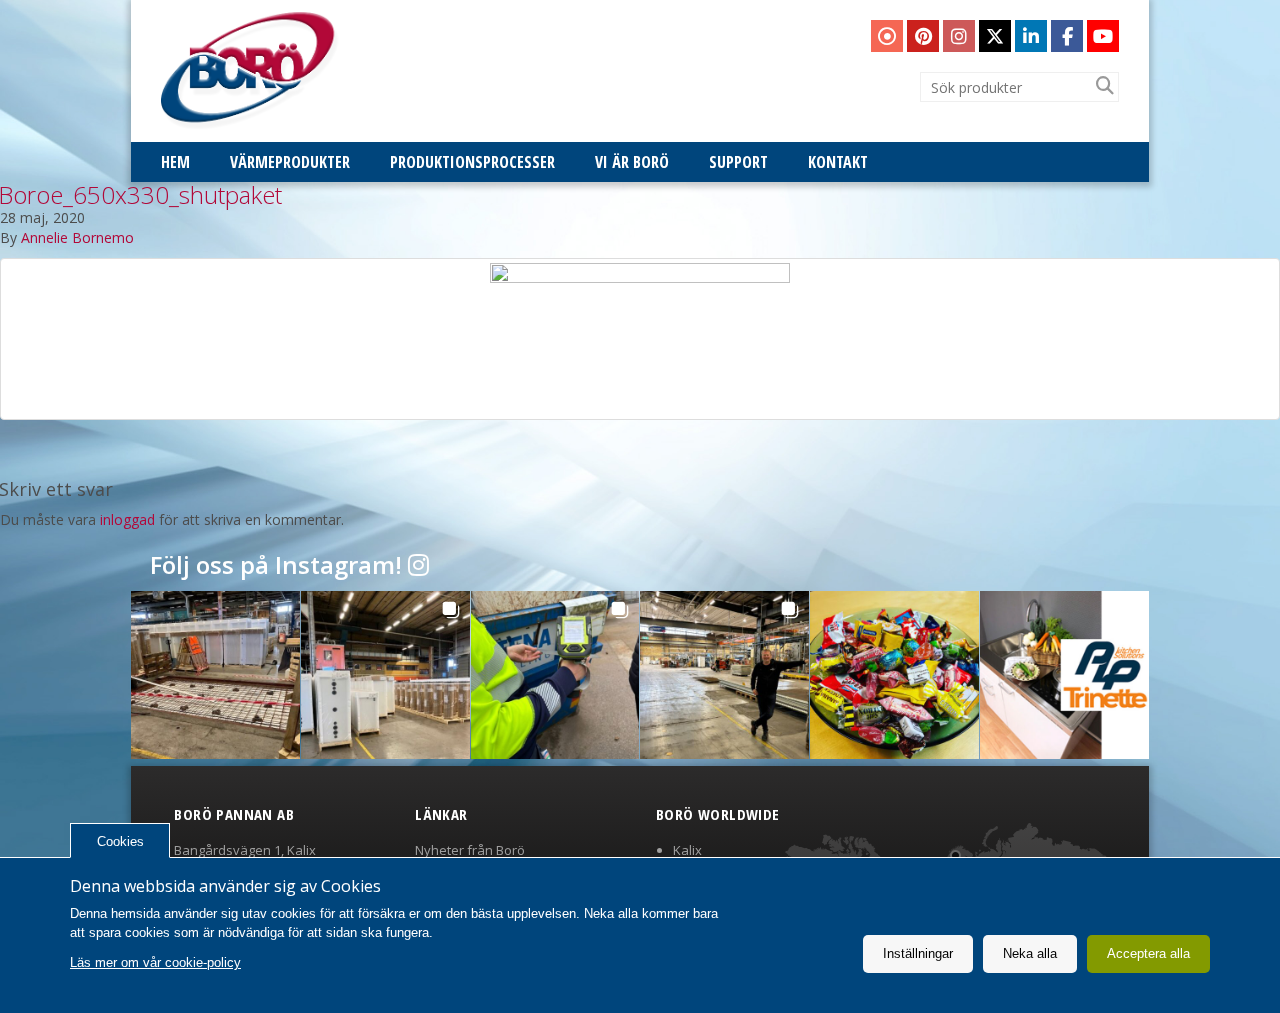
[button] (215, 675)
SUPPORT (738, 162)
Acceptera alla (1148, 953)
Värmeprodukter (290, 162)
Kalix (687, 850)
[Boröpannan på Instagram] (959, 36)
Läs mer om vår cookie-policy (155, 962)
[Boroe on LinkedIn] (1031, 36)
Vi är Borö (632, 162)
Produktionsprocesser (472, 162)
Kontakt (838, 162)
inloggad (127, 519)
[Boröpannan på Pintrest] (923, 36)
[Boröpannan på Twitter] (995, 36)
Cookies (120, 841)
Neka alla (1030, 953)
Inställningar (918, 953)
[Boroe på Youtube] (1103, 36)
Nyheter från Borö (470, 850)
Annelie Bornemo (77, 237)
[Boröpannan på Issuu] (887, 36)
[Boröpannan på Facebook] (1067, 36)
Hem (175, 162)
